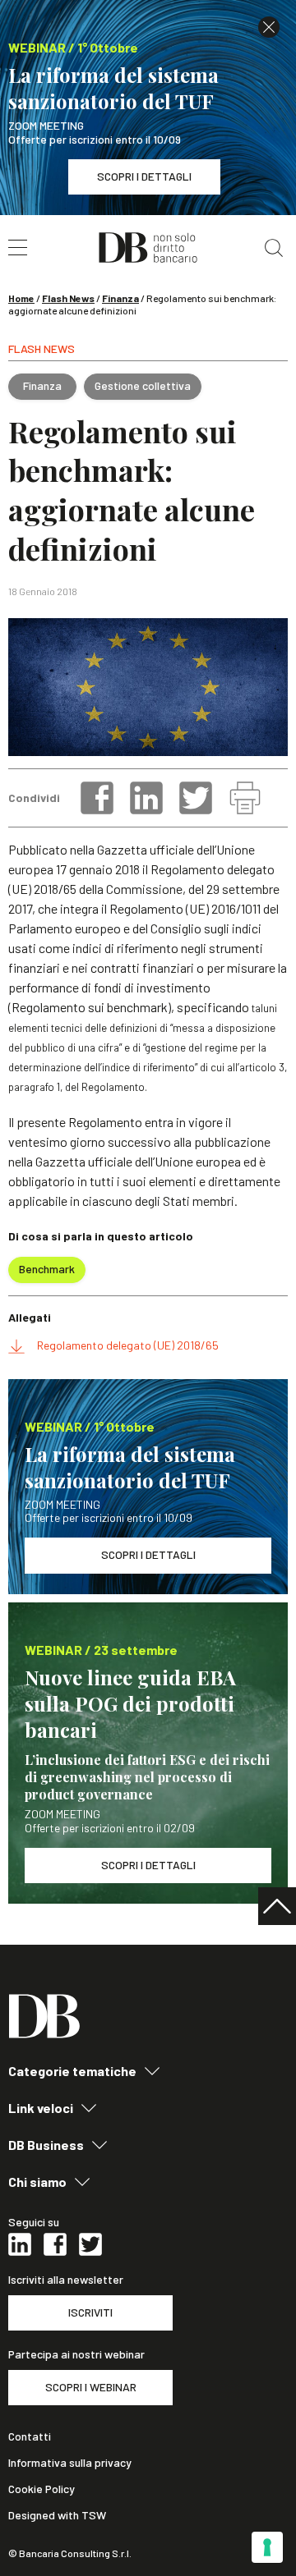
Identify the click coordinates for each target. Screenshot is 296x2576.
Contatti (30, 2436)
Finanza (120, 298)
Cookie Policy (42, 2489)
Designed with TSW (57, 2515)
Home (21, 298)
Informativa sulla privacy (70, 2463)
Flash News (68, 298)
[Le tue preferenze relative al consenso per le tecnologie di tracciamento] (267, 2547)
